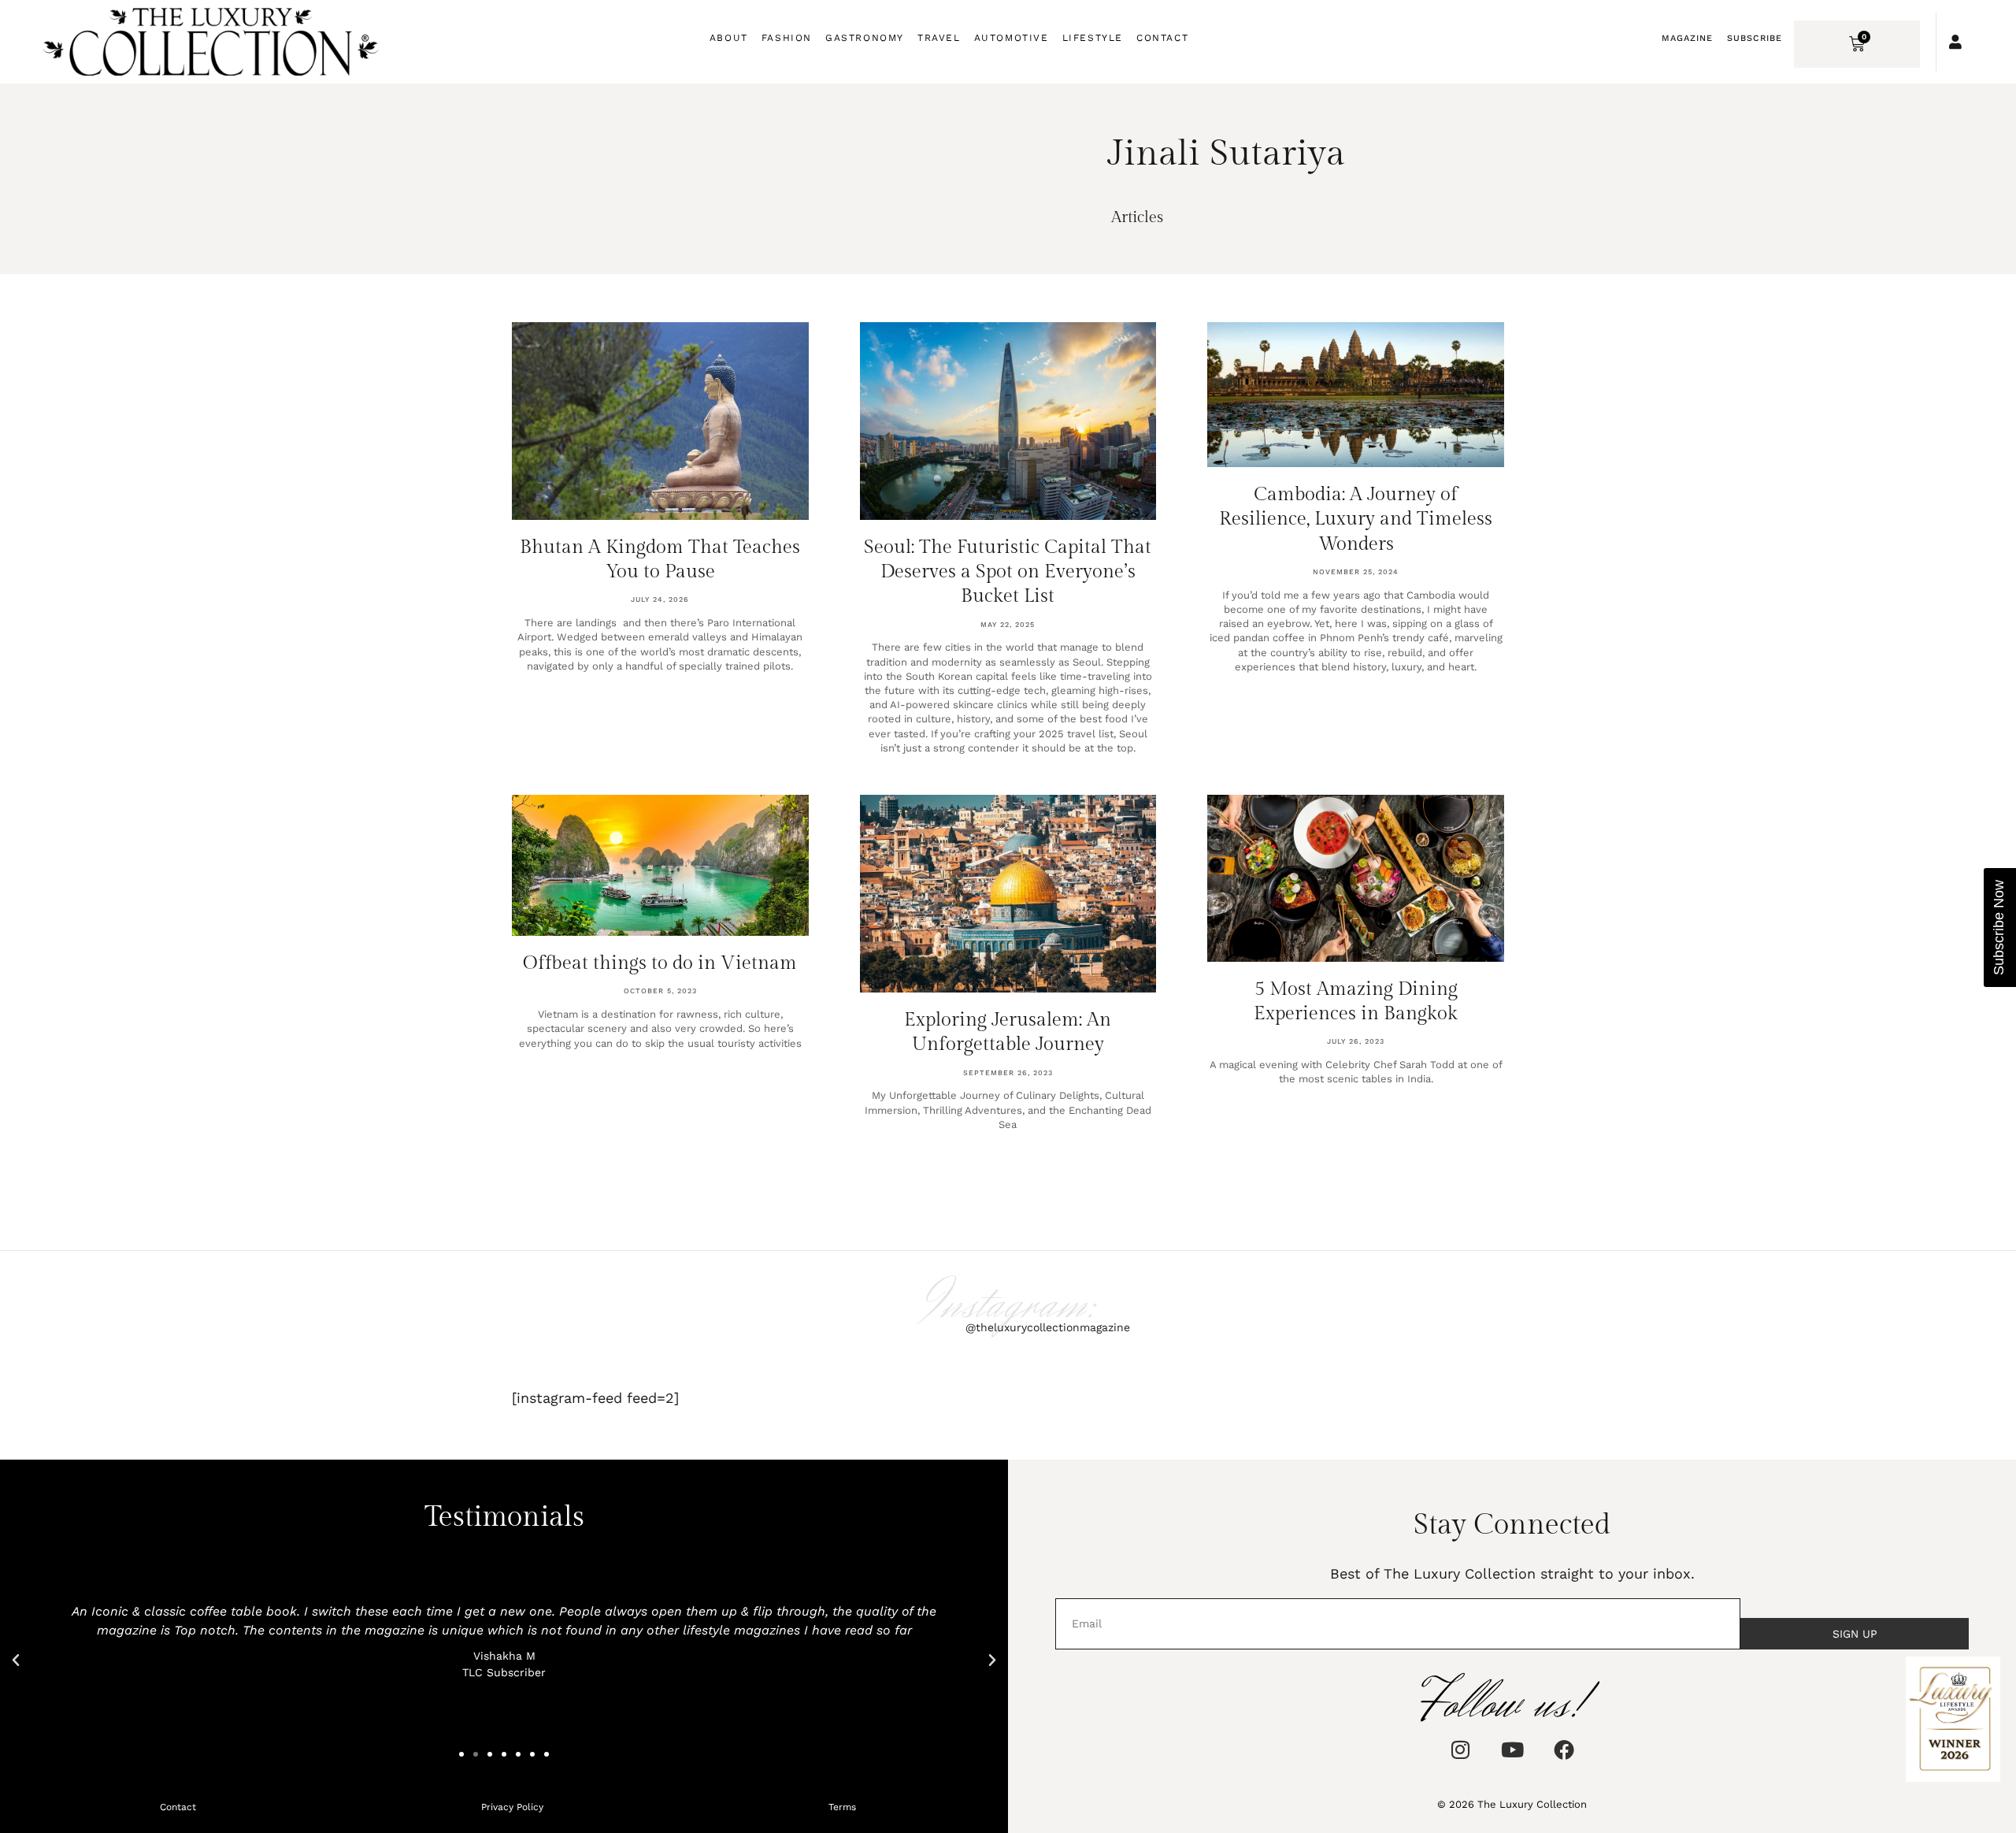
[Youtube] (1512, 1750)
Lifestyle (1093, 38)
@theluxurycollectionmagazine (1048, 1327)
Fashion (787, 38)
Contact (1162, 38)
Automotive (1012, 38)
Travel (939, 38)
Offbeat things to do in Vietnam (660, 963)
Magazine (1687, 38)
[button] (16, 1660)
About (729, 38)
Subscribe (1755, 38)
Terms (842, 1807)
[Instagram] (1460, 1750)
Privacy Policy (512, 1807)
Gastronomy (865, 38)
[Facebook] (1564, 1750)
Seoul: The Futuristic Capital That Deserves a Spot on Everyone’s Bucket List (1008, 572)
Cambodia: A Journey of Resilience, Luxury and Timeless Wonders (1356, 519)
